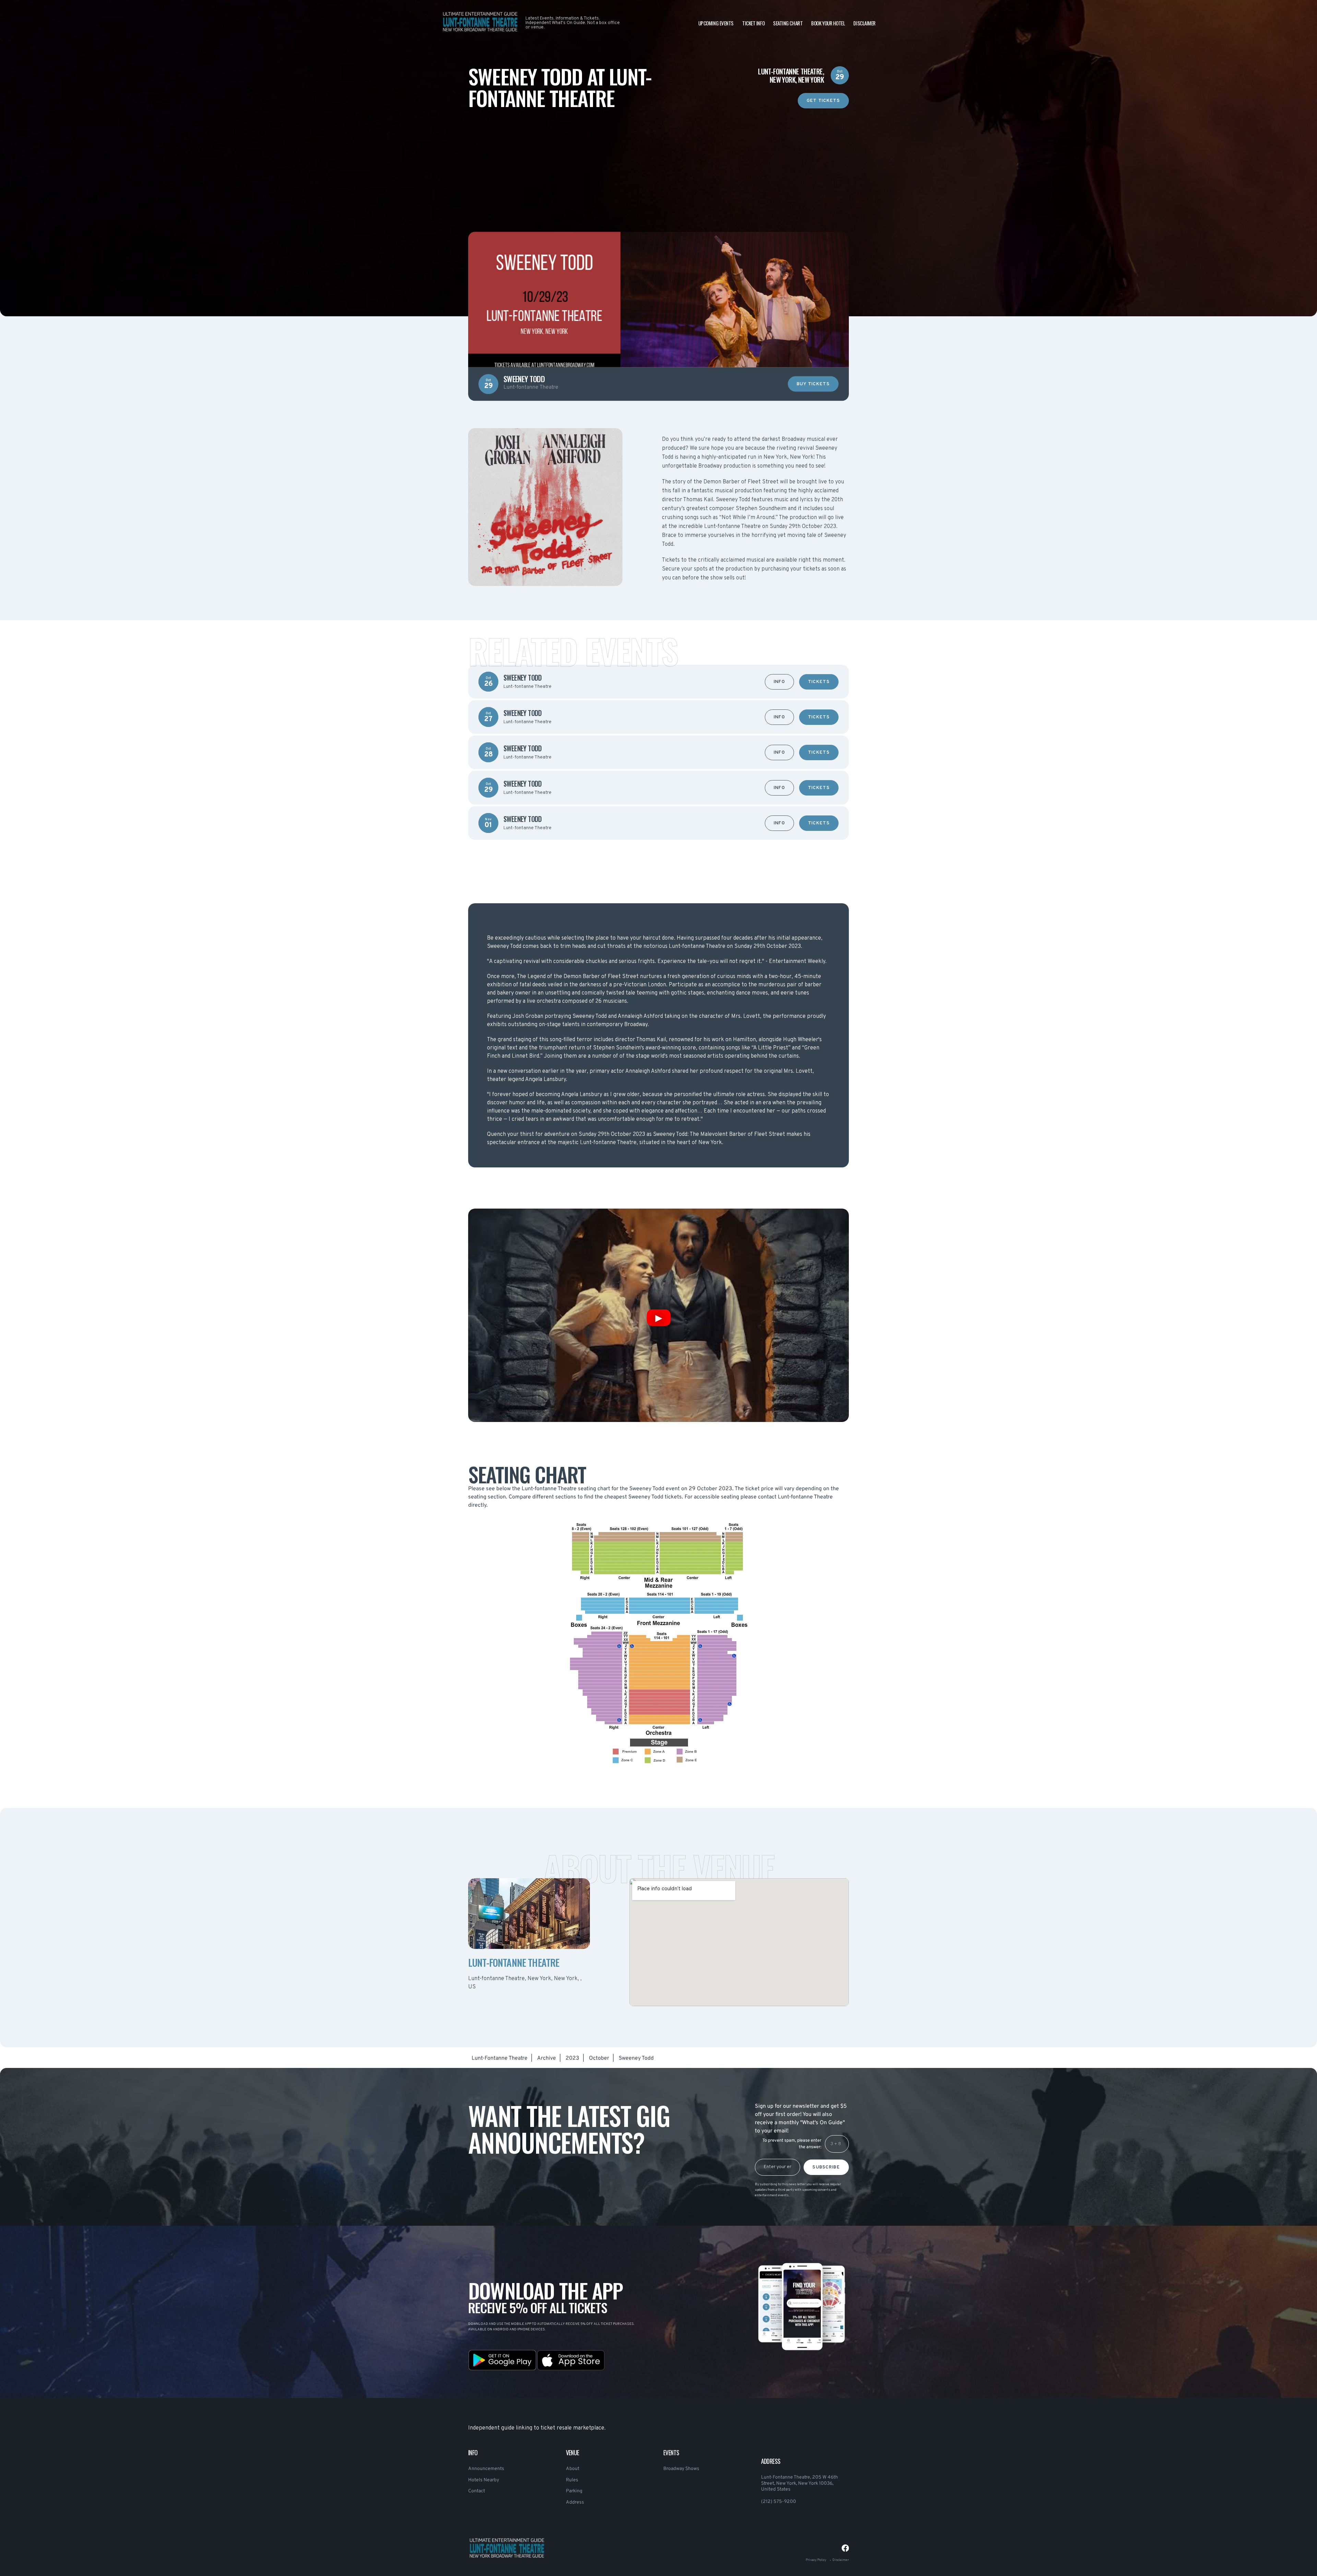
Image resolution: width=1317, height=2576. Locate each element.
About (573, 2469)
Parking (574, 2491)
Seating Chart (788, 23)
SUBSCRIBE (826, 2167)
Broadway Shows (681, 2469)
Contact (477, 2491)
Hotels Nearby (484, 2480)
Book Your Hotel (828, 23)
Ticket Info (753, 23)
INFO (779, 682)
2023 (572, 2058)
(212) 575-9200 (779, 2502)
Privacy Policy (816, 2560)
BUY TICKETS (813, 384)
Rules (572, 2480)
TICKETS (819, 682)
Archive (547, 2058)
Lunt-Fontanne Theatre (500, 2058)
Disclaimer (864, 23)
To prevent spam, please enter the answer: (792, 2144)
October (599, 2058)
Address (575, 2502)
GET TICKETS (823, 101)
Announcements (486, 2469)
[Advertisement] (658, 156)
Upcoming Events (716, 23)
